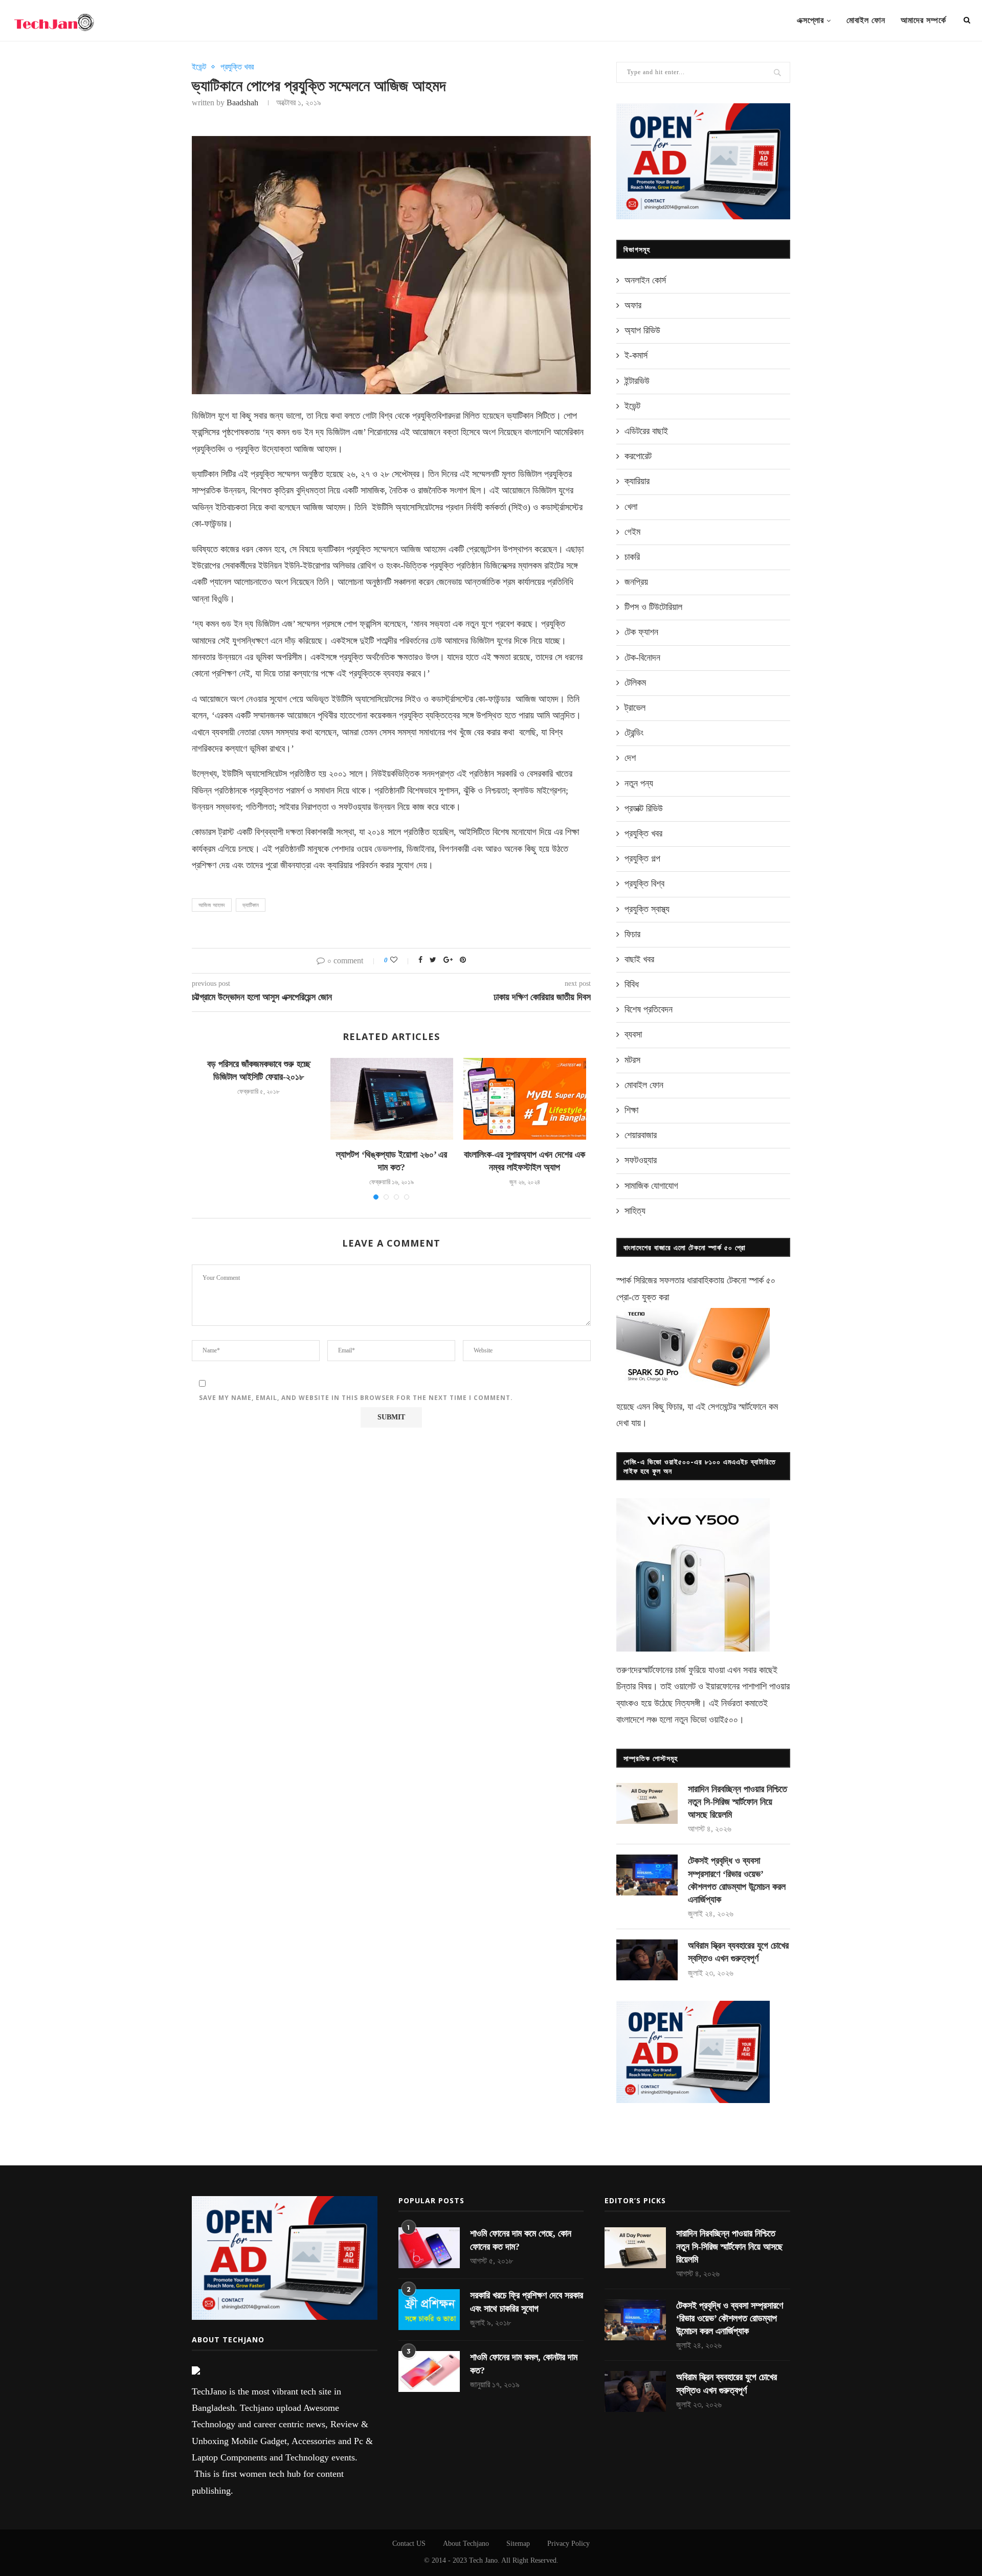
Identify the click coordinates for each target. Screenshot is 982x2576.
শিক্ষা (631, 1110)
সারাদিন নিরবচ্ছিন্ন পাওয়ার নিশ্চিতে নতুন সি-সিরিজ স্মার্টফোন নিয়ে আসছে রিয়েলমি (738, 1802)
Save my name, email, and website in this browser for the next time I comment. (356, 1398)
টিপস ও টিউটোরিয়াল (653, 607)
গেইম (632, 532)
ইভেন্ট (199, 67)
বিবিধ (632, 984)
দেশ (630, 758)
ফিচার (632, 934)
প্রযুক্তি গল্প (642, 858)
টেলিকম (635, 683)
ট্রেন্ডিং (634, 733)
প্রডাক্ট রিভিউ (644, 808)
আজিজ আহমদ (212, 905)
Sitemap (518, 2544)
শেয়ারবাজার (641, 1135)
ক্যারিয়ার (637, 481)
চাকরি (632, 557)
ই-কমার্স (636, 355)
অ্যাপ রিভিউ (642, 330)
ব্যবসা (633, 1034)
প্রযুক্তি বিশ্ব (644, 884)
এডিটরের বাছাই (646, 431)
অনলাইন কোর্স (645, 280)
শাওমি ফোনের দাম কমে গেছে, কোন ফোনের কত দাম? (521, 2240)
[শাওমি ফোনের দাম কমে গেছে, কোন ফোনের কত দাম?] (429, 2248)
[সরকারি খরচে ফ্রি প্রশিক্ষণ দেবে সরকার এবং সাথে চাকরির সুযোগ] (429, 2310)
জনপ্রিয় (636, 582)
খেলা (631, 507)
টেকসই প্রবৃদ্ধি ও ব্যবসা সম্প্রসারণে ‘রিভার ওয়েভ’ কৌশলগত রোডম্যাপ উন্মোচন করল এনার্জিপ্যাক (737, 1880)
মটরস (632, 1060)
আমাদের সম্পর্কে (923, 20)
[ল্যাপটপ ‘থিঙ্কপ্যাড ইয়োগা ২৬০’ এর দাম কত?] (392, 1099)
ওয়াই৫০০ (723, 1720)
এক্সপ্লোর (810, 20)
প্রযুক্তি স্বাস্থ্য (647, 909)
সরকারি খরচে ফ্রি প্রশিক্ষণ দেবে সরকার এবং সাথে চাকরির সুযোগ (527, 2302)
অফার (633, 305)
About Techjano (466, 2544)
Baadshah (242, 103)
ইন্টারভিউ (637, 381)
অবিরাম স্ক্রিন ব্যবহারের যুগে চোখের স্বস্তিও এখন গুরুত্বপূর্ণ (738, 1952)
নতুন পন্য (639, 783)
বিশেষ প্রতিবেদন (649, 1009)
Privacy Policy (568, 2544)
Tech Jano (483, 2560)
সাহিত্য (635, 1211)
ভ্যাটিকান (251, 905)
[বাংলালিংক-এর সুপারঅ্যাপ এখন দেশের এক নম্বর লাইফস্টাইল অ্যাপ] (525, 1099)
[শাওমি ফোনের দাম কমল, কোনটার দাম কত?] (429, 2371)
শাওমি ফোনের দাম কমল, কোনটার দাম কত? (524, 2364)
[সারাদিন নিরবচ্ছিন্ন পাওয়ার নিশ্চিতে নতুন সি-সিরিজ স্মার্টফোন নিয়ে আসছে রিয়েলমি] (647, 1803)
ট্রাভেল (635, 708)
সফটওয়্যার (641, 1160)
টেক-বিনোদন (642, 658)
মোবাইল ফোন (866, 20)
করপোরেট (638, 456)
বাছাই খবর (639, 959)
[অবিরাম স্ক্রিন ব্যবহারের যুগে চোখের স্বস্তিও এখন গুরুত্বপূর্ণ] (647, 1960)
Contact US (409, 2544)
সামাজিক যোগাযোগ (651, 1186)
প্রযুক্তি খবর (237, 67)
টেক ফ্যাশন (641, 632)
